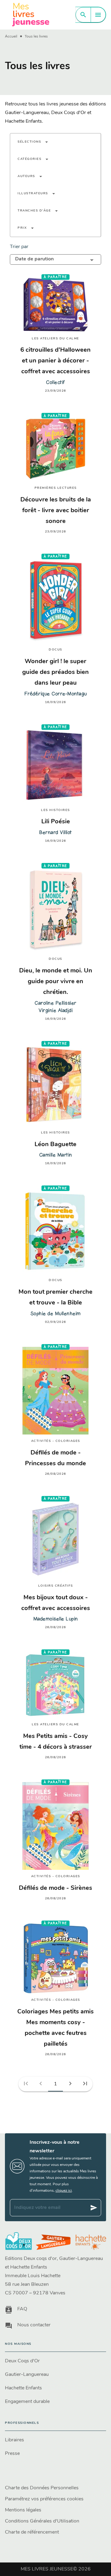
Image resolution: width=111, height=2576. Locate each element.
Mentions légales (23, 2510)
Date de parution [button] (34, 259)
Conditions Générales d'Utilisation (42, 2521)
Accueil (11, 37)
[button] (33, 142)
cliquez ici (64, 2191)
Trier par (19, 247)
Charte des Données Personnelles (42, 2488)
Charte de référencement (32, 2532)
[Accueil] (31, 15)
